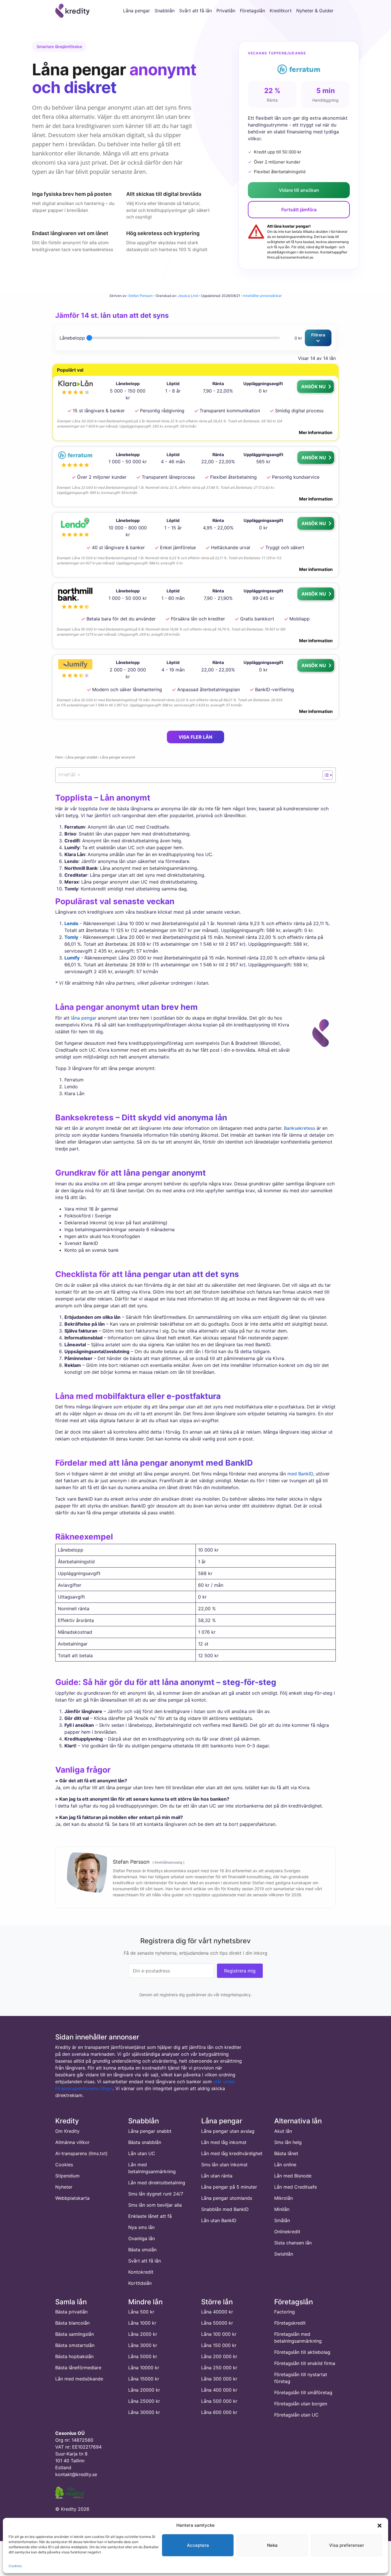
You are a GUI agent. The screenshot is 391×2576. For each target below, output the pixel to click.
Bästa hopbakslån (74, 2357)
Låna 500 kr (141, 2312)
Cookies (15, 2566)
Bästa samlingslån (75, 2334)
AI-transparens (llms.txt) (81, 2153)
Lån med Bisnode (293, 2176)
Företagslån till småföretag (303, 2393)
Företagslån (252, 11)
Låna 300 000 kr (219, 2379)
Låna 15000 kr (144, 2379)
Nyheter (64, 2187)
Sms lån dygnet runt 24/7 (156, 2194)
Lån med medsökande (79, 2379)
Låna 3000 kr (143, 2346)
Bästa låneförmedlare (78, 2368)
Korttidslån (140, 2283)
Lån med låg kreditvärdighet (232, 2153)
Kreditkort (281, 11)
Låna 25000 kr (144, 2401)
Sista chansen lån (293, 2243)
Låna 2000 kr (143, 2334)
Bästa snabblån (145, 2142)
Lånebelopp (72, 338)
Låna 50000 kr (217, 2323)
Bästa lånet (286, 2153)
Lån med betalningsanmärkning (152, 2168)
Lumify (72, 958)
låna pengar (84, 1018)
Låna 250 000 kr (219, 2368)
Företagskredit (290, 2323)
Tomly (71, 937)
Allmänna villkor (72, 2142)
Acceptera (198, 2545)
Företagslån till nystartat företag (301, 2378)
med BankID (300, 1474)
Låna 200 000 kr (219, 2357)
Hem (59, 757)
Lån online (285, 2165)
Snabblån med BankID (225, 2209)
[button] (380, 2525)
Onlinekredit (287, 2232)
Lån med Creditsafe (296, 2187)
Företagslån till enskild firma (305, 2364)
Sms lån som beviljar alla (155, 2205)
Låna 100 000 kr (219, 2334)
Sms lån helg (288, 2142)
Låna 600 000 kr (219, 2413)
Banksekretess (300, 1128)
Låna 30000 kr (144, 2413)
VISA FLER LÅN (195, 737)
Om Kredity (67, 2131)
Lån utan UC (142, 2153)
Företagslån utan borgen (301, 2404)
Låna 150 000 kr (219, 2346)
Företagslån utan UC (296, 2415)
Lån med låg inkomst (224, 2142)
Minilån (282, 2209)
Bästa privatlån (71, 2312)
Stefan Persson (140, 296)
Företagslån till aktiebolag (302, 2352)
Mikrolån (284, 2198)
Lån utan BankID (219, 2220)
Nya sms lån (141, 2227)
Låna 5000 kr (143, 2357)
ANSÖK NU (314, 387)
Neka (272, 2545)
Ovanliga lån (142, 2238)
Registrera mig (240, 1970)
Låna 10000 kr (144, 2368)
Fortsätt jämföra (299, 210)
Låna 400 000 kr (219, 2390)
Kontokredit (141, 2272)
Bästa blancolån (72, 2323)
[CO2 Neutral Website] (70, 2492)
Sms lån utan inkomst (224, 2165)
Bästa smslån (142, 2250)
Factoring (285, 2312)
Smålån (282, 2220)
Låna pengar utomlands (227, 2198)
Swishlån (284, 2254)
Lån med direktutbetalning (157, 2183)
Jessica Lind (188, 296)
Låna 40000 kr (217, 2312)
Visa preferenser (347, 2545)
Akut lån (283, 2131)
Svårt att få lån (145, 2261)
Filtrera (318, 335)
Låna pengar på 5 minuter (229, 2187)
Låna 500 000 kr (219, 2401)
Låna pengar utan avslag (228, 2131)
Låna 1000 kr (142, 2323)
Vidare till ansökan (299, 190)
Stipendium (67, 2176)
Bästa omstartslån (75, 2346)
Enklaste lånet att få (150, 2216)
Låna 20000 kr (144, 2390)
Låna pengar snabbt (81, 757)
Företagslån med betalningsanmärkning (298, 2338)
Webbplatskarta (72, 2198)
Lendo (71, 923)
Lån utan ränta (217, 2176)
